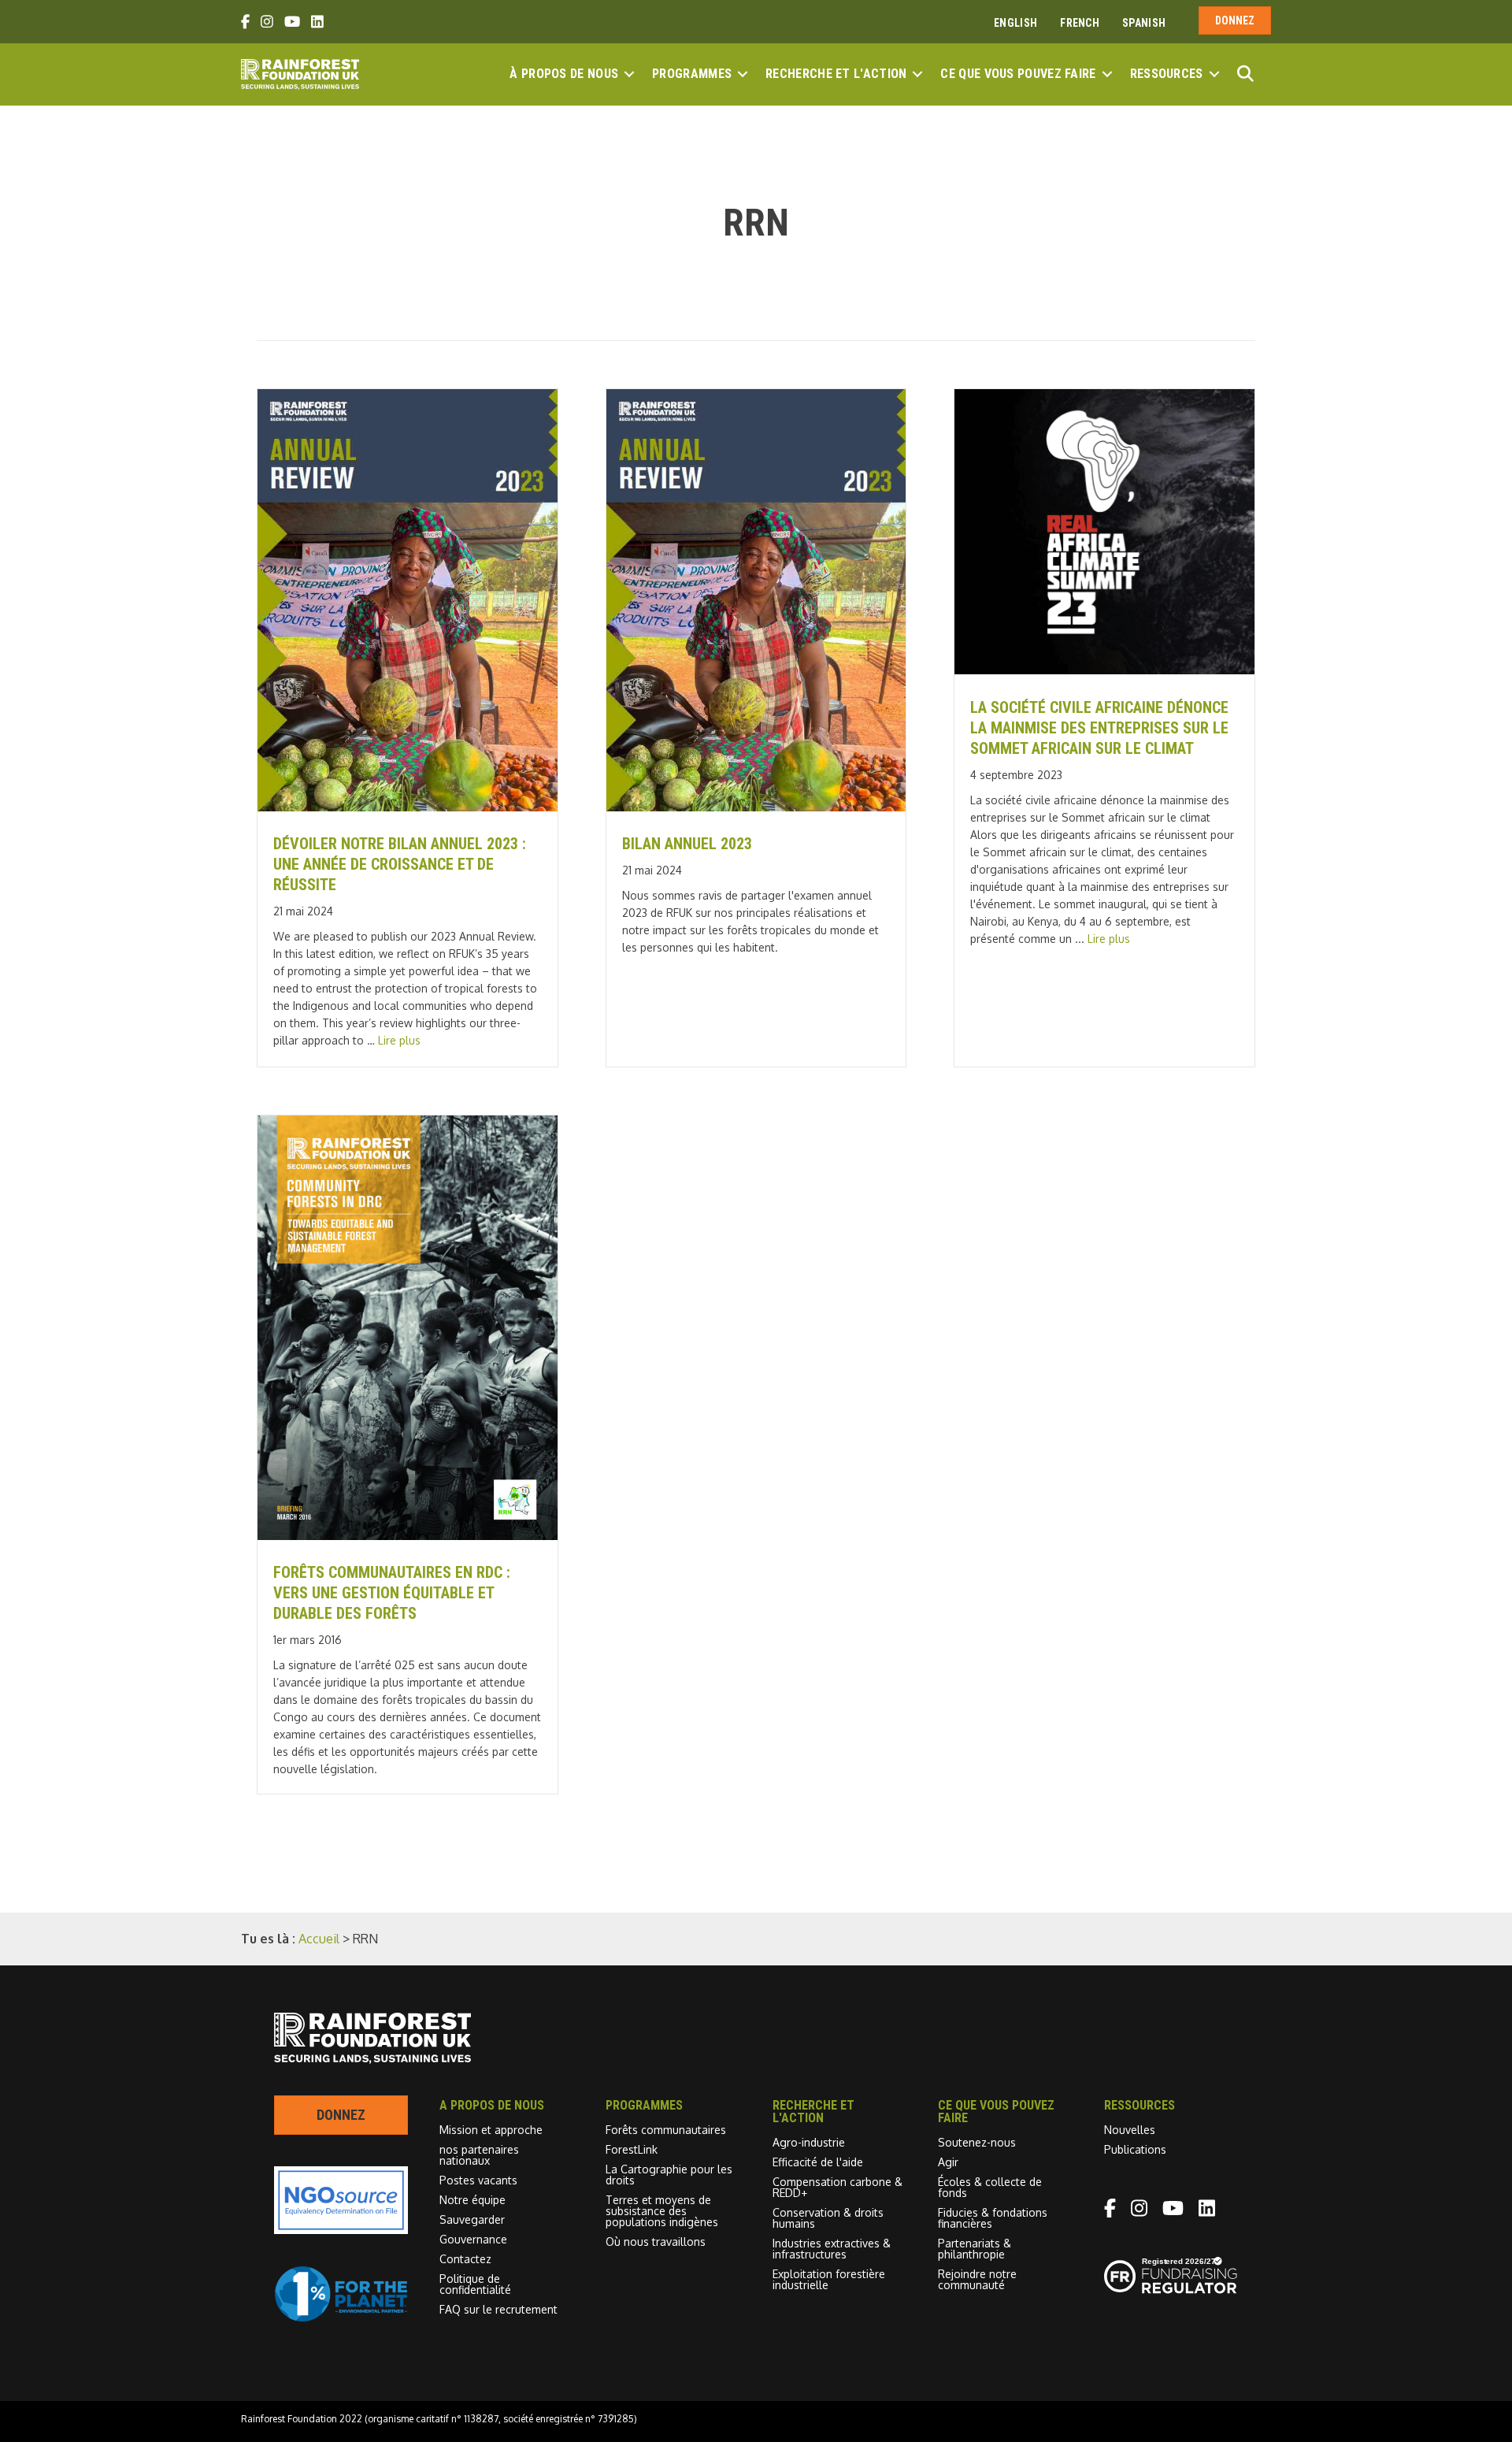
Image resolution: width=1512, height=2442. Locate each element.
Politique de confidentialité (475, 2284)
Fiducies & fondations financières (993, 2218)
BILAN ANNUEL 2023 (687, 844)
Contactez (465, 2259)
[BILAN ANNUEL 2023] (756, 807)
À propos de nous (564, 74)
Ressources (1167, 74)
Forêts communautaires (666, 2130)
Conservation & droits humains (828, 2218)
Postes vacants (478, 2180)
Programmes (692, 74)
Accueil (319, 1939)
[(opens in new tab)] (341, 2318)
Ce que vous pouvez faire (1018, 74)
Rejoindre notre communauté (977, 2279)
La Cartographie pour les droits (669, 2175)
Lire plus (399, 1040)
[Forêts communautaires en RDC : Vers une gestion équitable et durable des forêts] (408, 1535)
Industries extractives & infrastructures (832, 2249)
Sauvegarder (472, 2219)
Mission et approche (491, 2130)
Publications (1135, 2149)
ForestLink (632, 2149)
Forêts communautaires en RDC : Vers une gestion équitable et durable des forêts (392, 1593)
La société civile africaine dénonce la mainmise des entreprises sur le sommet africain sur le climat (1099, 728)
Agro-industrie (809, 2142)
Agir (948, 2162)
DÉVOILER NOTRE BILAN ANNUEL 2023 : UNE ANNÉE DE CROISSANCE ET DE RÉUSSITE (400, 864)
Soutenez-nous (977, 2142)
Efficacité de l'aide (818, 2162)
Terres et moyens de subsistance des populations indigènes (662, 2211)
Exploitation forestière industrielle (829, 2279)
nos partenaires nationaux (479, 2155)
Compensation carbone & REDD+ (838, 2187)
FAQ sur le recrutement (498, 2309)
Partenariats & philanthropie (975, 2249)
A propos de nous (492, 2105)
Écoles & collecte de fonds (990, 2187)
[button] (629, 74)
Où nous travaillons (656, 2242)
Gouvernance (473, 2239)
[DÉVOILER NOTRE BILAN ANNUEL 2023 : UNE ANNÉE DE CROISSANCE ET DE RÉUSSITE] (408, 807)
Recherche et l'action (836, 74)
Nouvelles (1130, 2130)
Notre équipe (472, 2200)
